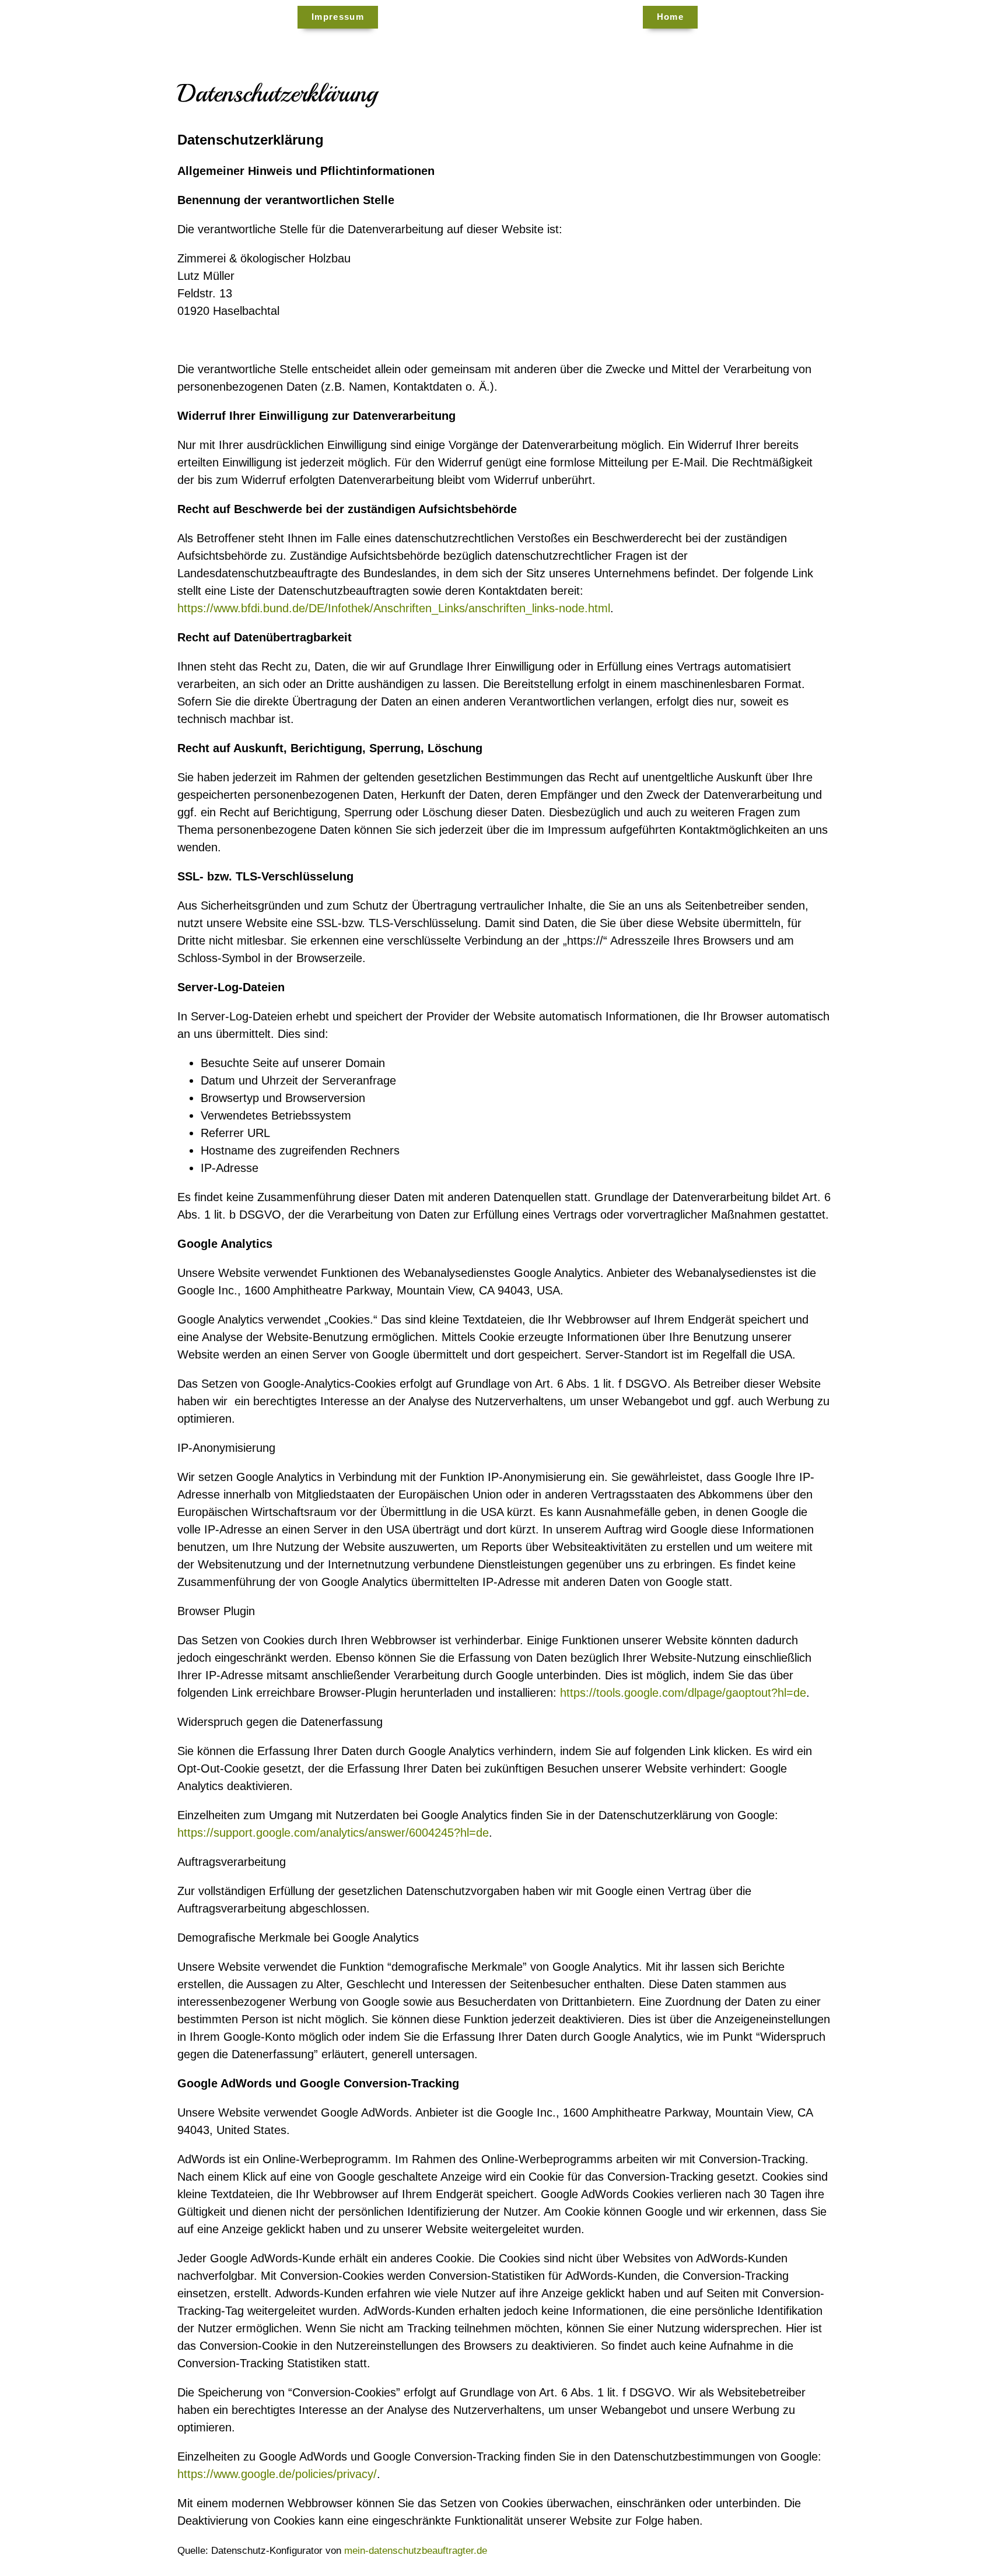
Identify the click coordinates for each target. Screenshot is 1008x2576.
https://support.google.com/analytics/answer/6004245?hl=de (333, 1832)
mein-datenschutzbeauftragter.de (416, 2551)
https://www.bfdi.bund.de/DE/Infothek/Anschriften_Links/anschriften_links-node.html (394, 608)
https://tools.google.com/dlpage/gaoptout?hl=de (683, 1692)
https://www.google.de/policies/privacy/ (277, 2474)
